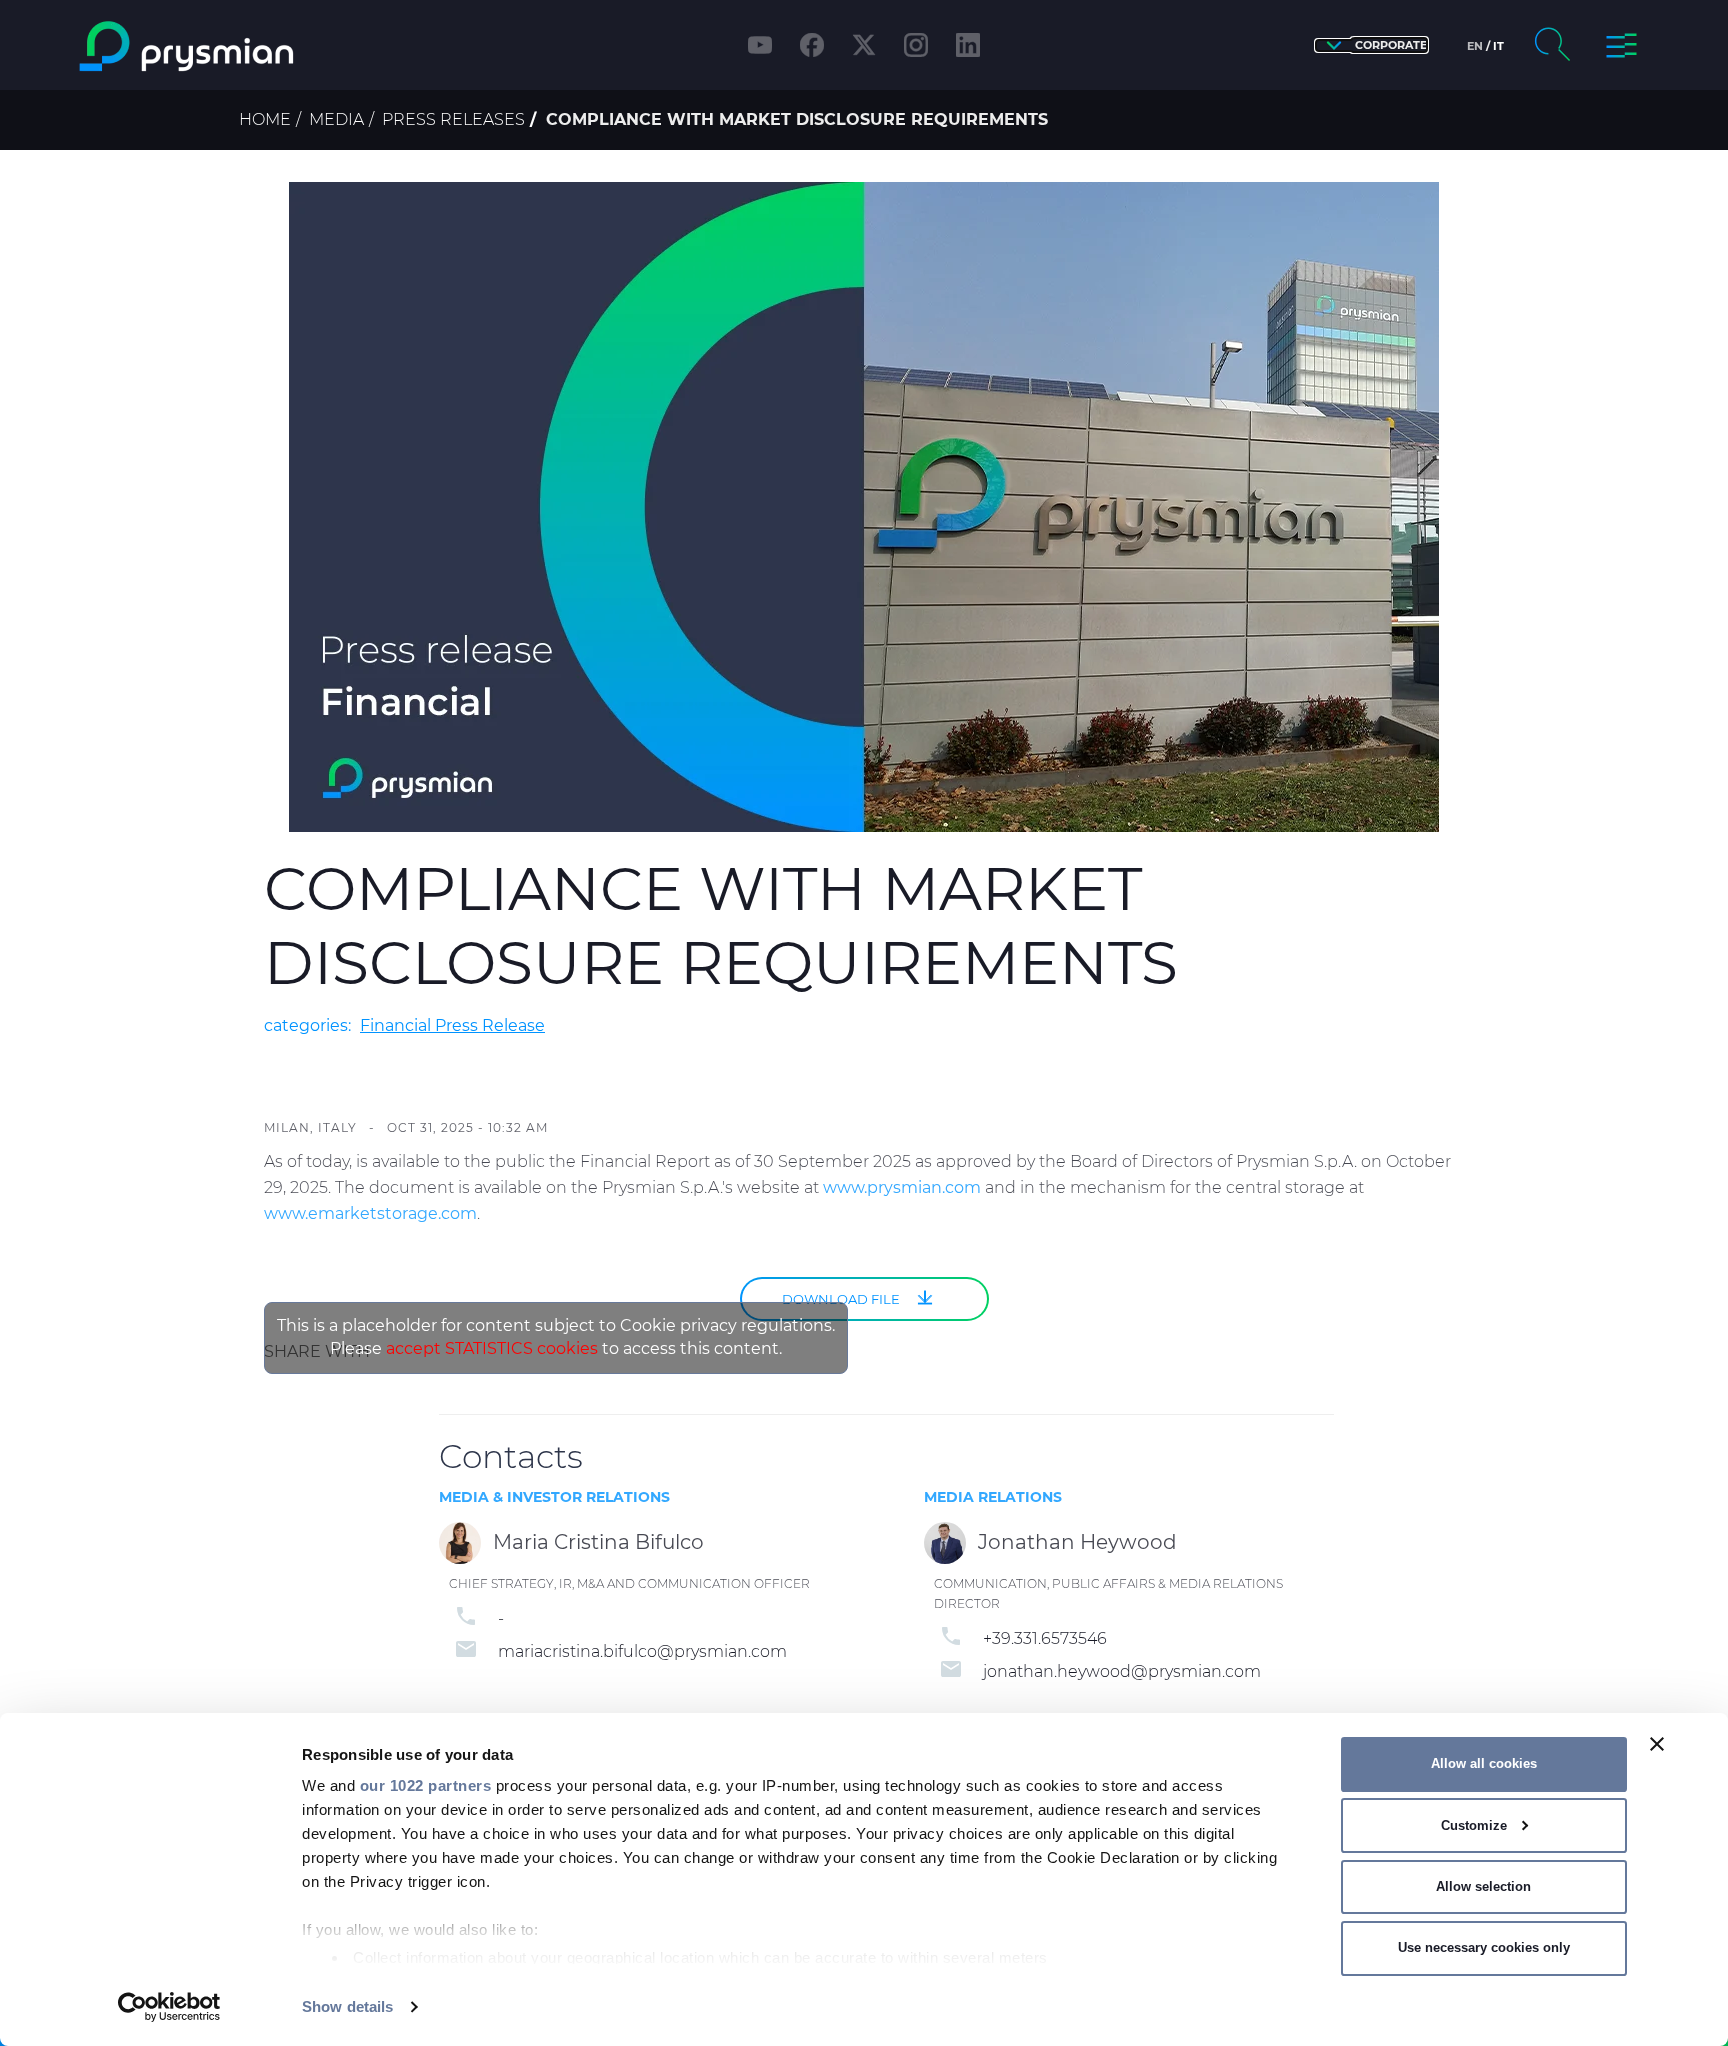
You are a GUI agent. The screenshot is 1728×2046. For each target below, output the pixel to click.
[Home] (267, 46)
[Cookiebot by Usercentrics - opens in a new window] (169, 2007)
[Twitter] (864, 45)
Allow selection (1483, 1886)
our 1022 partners (426, 1785)
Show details (347, 2006)
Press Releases (453, 119)
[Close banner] (1657, 1744)
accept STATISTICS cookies (492, 1348)
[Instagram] (916, 45)
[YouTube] (760, 45)
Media (336, 119)
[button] (1371, 45)
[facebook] (812, 45)
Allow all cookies (1484, 1763)
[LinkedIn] (968, 45)
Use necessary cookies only (1484, 1947)
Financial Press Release (452, 1025)
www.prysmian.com (902, 1187)
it (1498, 46)
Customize (1474, 1825)
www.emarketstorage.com (370, 1213)
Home (265, 119)
